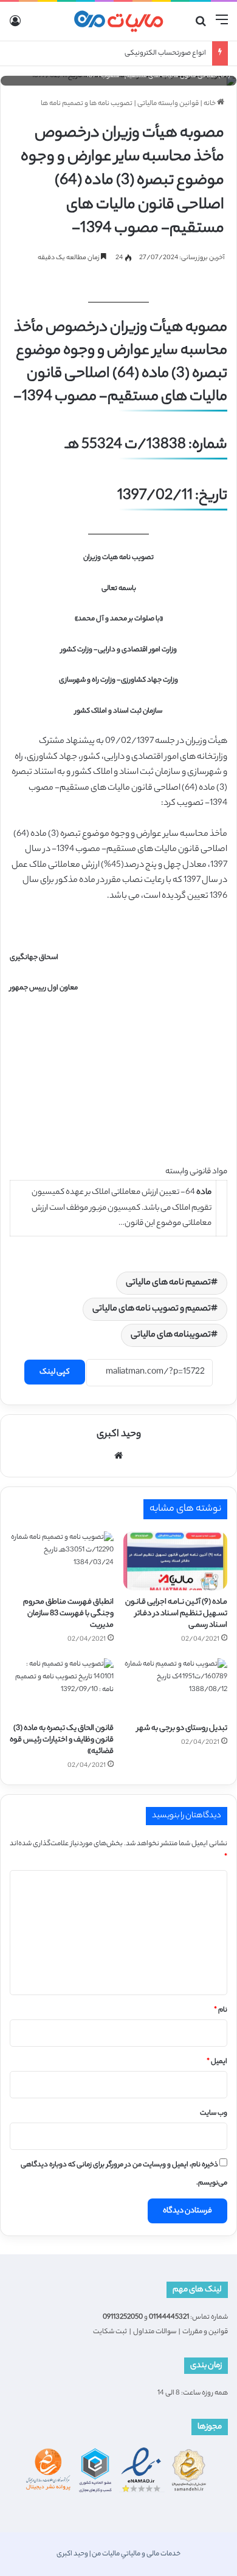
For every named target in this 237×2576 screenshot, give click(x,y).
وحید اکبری (119, 1435)
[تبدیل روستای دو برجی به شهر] (175, 1687)
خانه (210, 104)
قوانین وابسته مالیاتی (168, 104)
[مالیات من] (118, 21)
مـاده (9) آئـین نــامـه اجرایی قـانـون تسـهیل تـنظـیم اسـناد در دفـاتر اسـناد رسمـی (176, 1614)
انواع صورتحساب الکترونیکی (165, 53)
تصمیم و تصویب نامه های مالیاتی (152, 1309)
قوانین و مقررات (205, 2332)
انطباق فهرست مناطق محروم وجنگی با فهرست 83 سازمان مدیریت (68, 1614)
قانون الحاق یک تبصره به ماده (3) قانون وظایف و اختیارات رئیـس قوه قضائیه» (62, 1740)
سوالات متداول (155, 2332)
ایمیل (217, 2062)
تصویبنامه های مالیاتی (171, 1335)
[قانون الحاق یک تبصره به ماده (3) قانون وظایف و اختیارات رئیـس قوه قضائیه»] (62, 1687)
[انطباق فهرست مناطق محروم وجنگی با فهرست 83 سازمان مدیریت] (62, 1561)
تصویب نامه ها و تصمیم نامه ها (87, 104)
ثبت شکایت (110, 2332)
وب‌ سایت (214, 2113)
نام (221, 2010)
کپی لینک (55, 1372)
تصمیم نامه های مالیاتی (168, 1283)
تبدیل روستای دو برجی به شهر (182, 1728)
